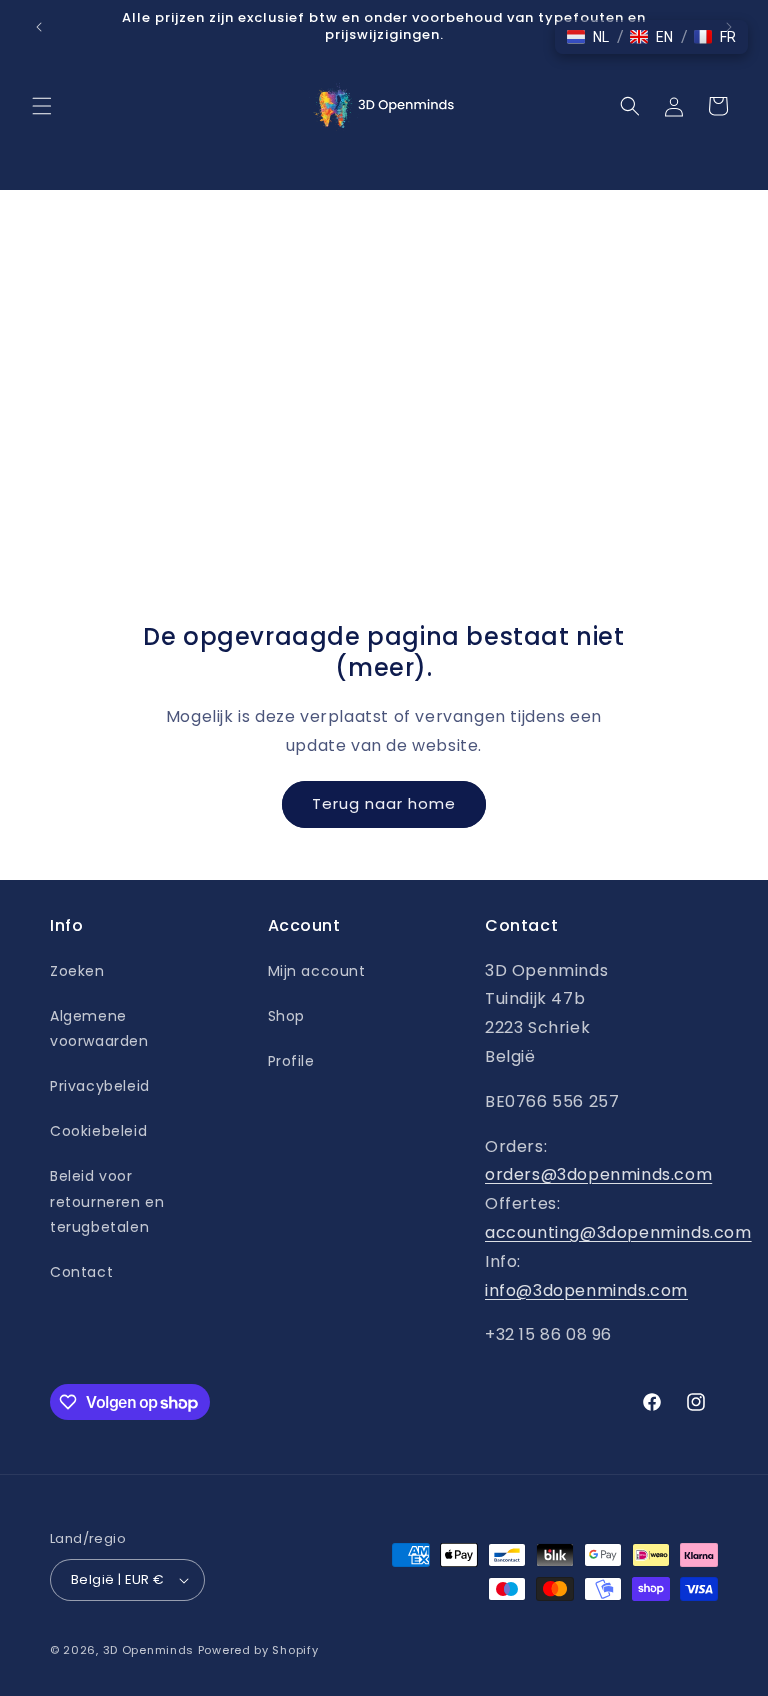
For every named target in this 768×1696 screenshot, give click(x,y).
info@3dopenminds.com (586, 1290)
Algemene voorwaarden (99, 1028)
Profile (291, 1061)
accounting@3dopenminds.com (618, 1232)
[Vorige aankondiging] (39, 27)
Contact (81, 1272)
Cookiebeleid (98, 1131)
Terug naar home (384, 803)
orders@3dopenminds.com (598, 1174)
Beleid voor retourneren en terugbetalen (107, 1201)
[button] (42, 106)
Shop (286, 1016)
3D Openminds (148, 1650)
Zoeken (77, 971)
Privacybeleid (100, 1086)
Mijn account (317, 971)
